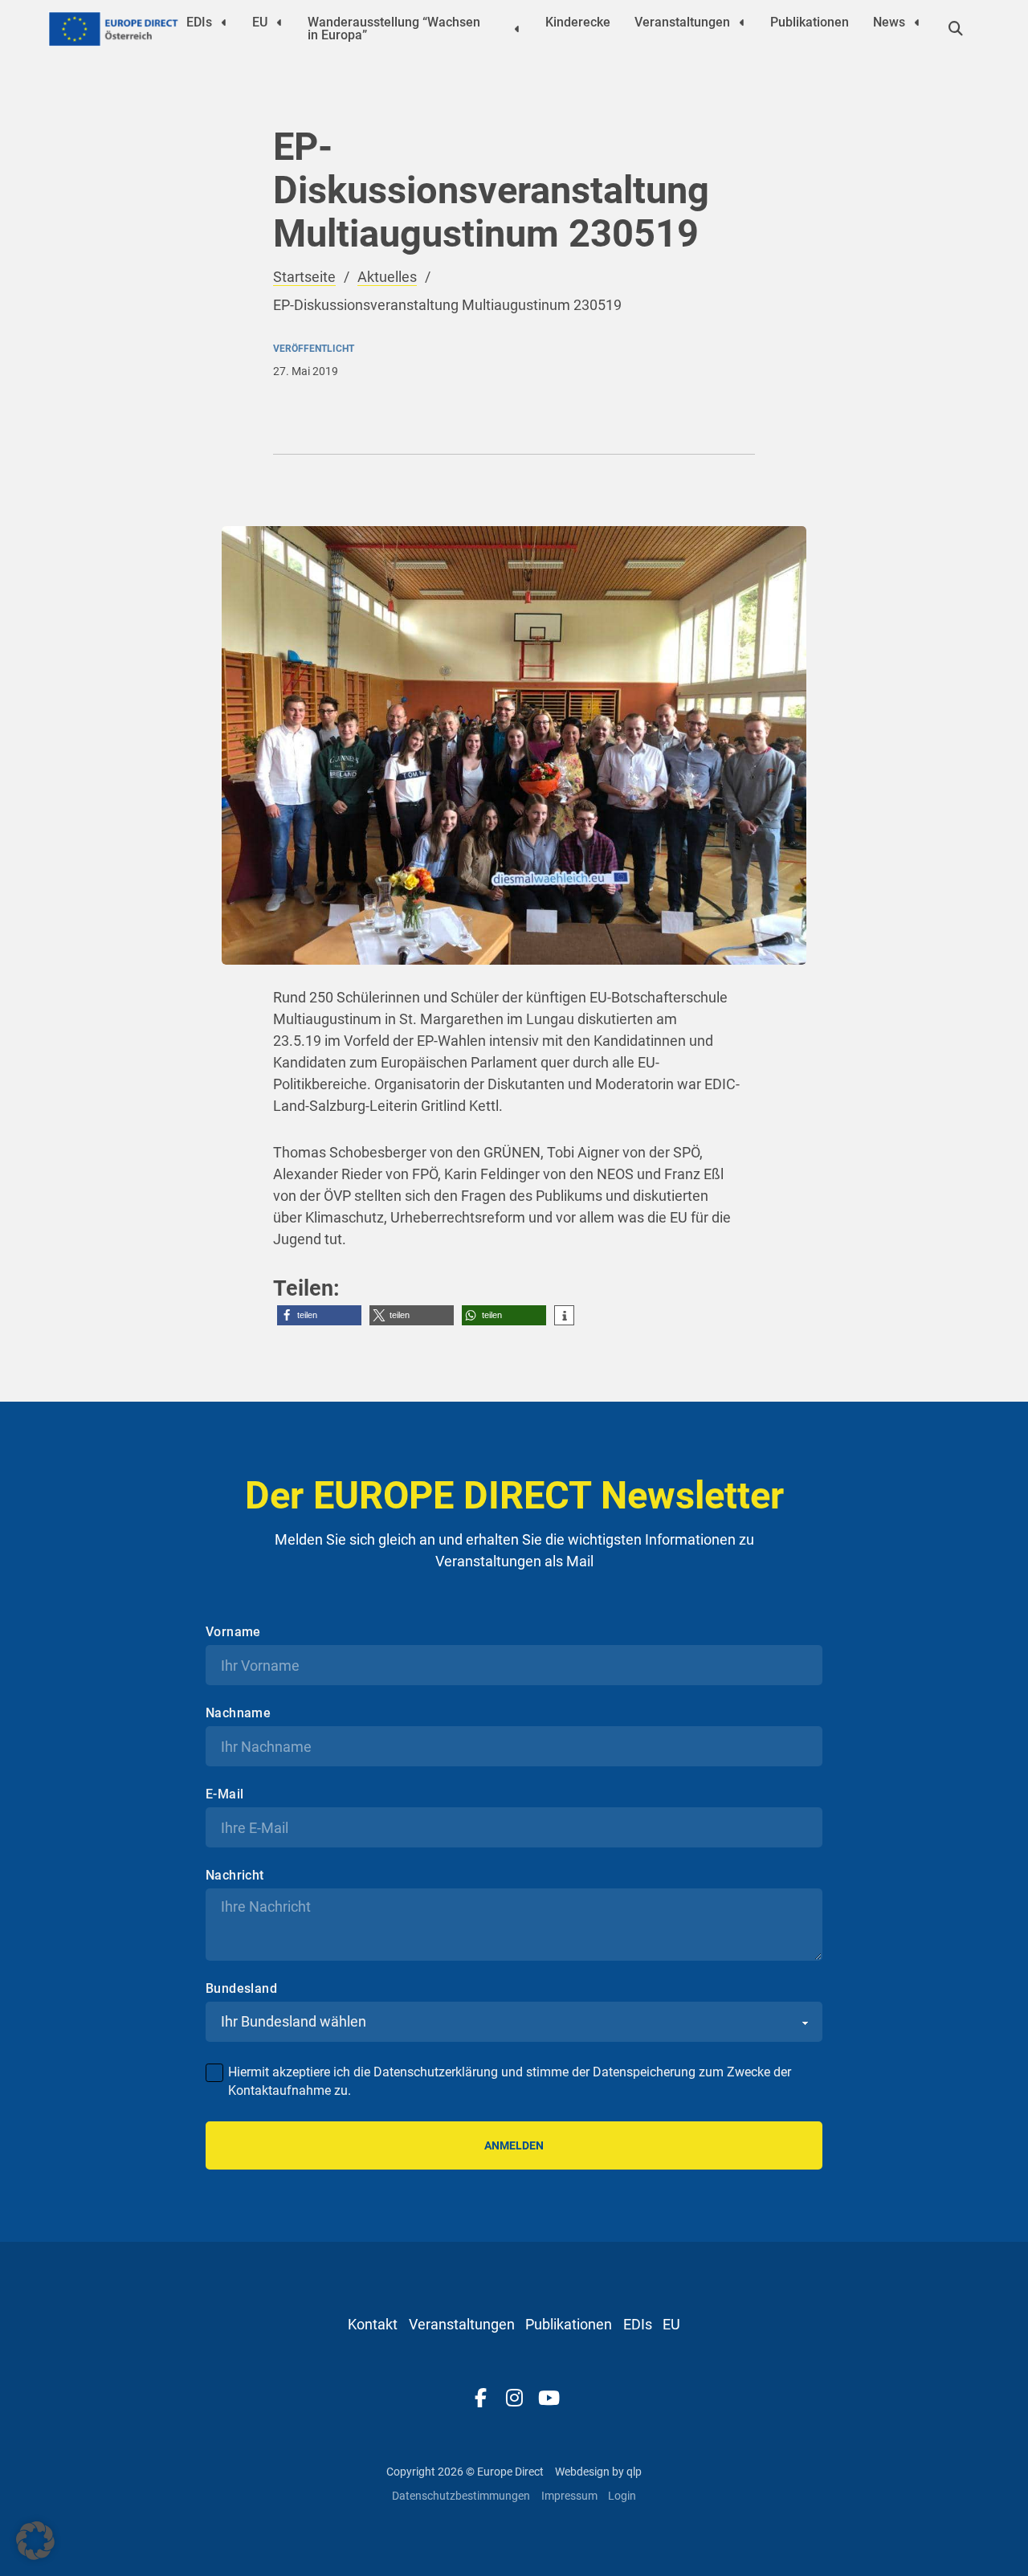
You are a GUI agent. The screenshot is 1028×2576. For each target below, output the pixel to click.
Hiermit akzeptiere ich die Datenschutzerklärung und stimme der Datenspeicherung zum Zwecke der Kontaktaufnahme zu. (510, 2081)
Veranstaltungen (682, 22)
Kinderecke (578, 22)
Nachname (238, 1713)
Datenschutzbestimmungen (461, 2496)
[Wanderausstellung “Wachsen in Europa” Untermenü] (517, 29)
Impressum (569, 2496)
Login (622, 2496)
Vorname (233, 1632)
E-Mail (224, 1794)
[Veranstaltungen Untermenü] (742, 22)
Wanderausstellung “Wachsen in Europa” (394, 29)
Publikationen (810, 22)
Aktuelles (387, 277)
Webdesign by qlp (598, 2472)
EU (260, 22)
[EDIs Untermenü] (224, 22)
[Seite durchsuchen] (956, 29)
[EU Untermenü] (279, 22)
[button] (319, 1315)
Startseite (304, 277)
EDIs (199, 22)
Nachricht (235, 1876)
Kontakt (373, 2324)
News (889, 22)
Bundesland (241, 1989)
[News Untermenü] (917, 22)
